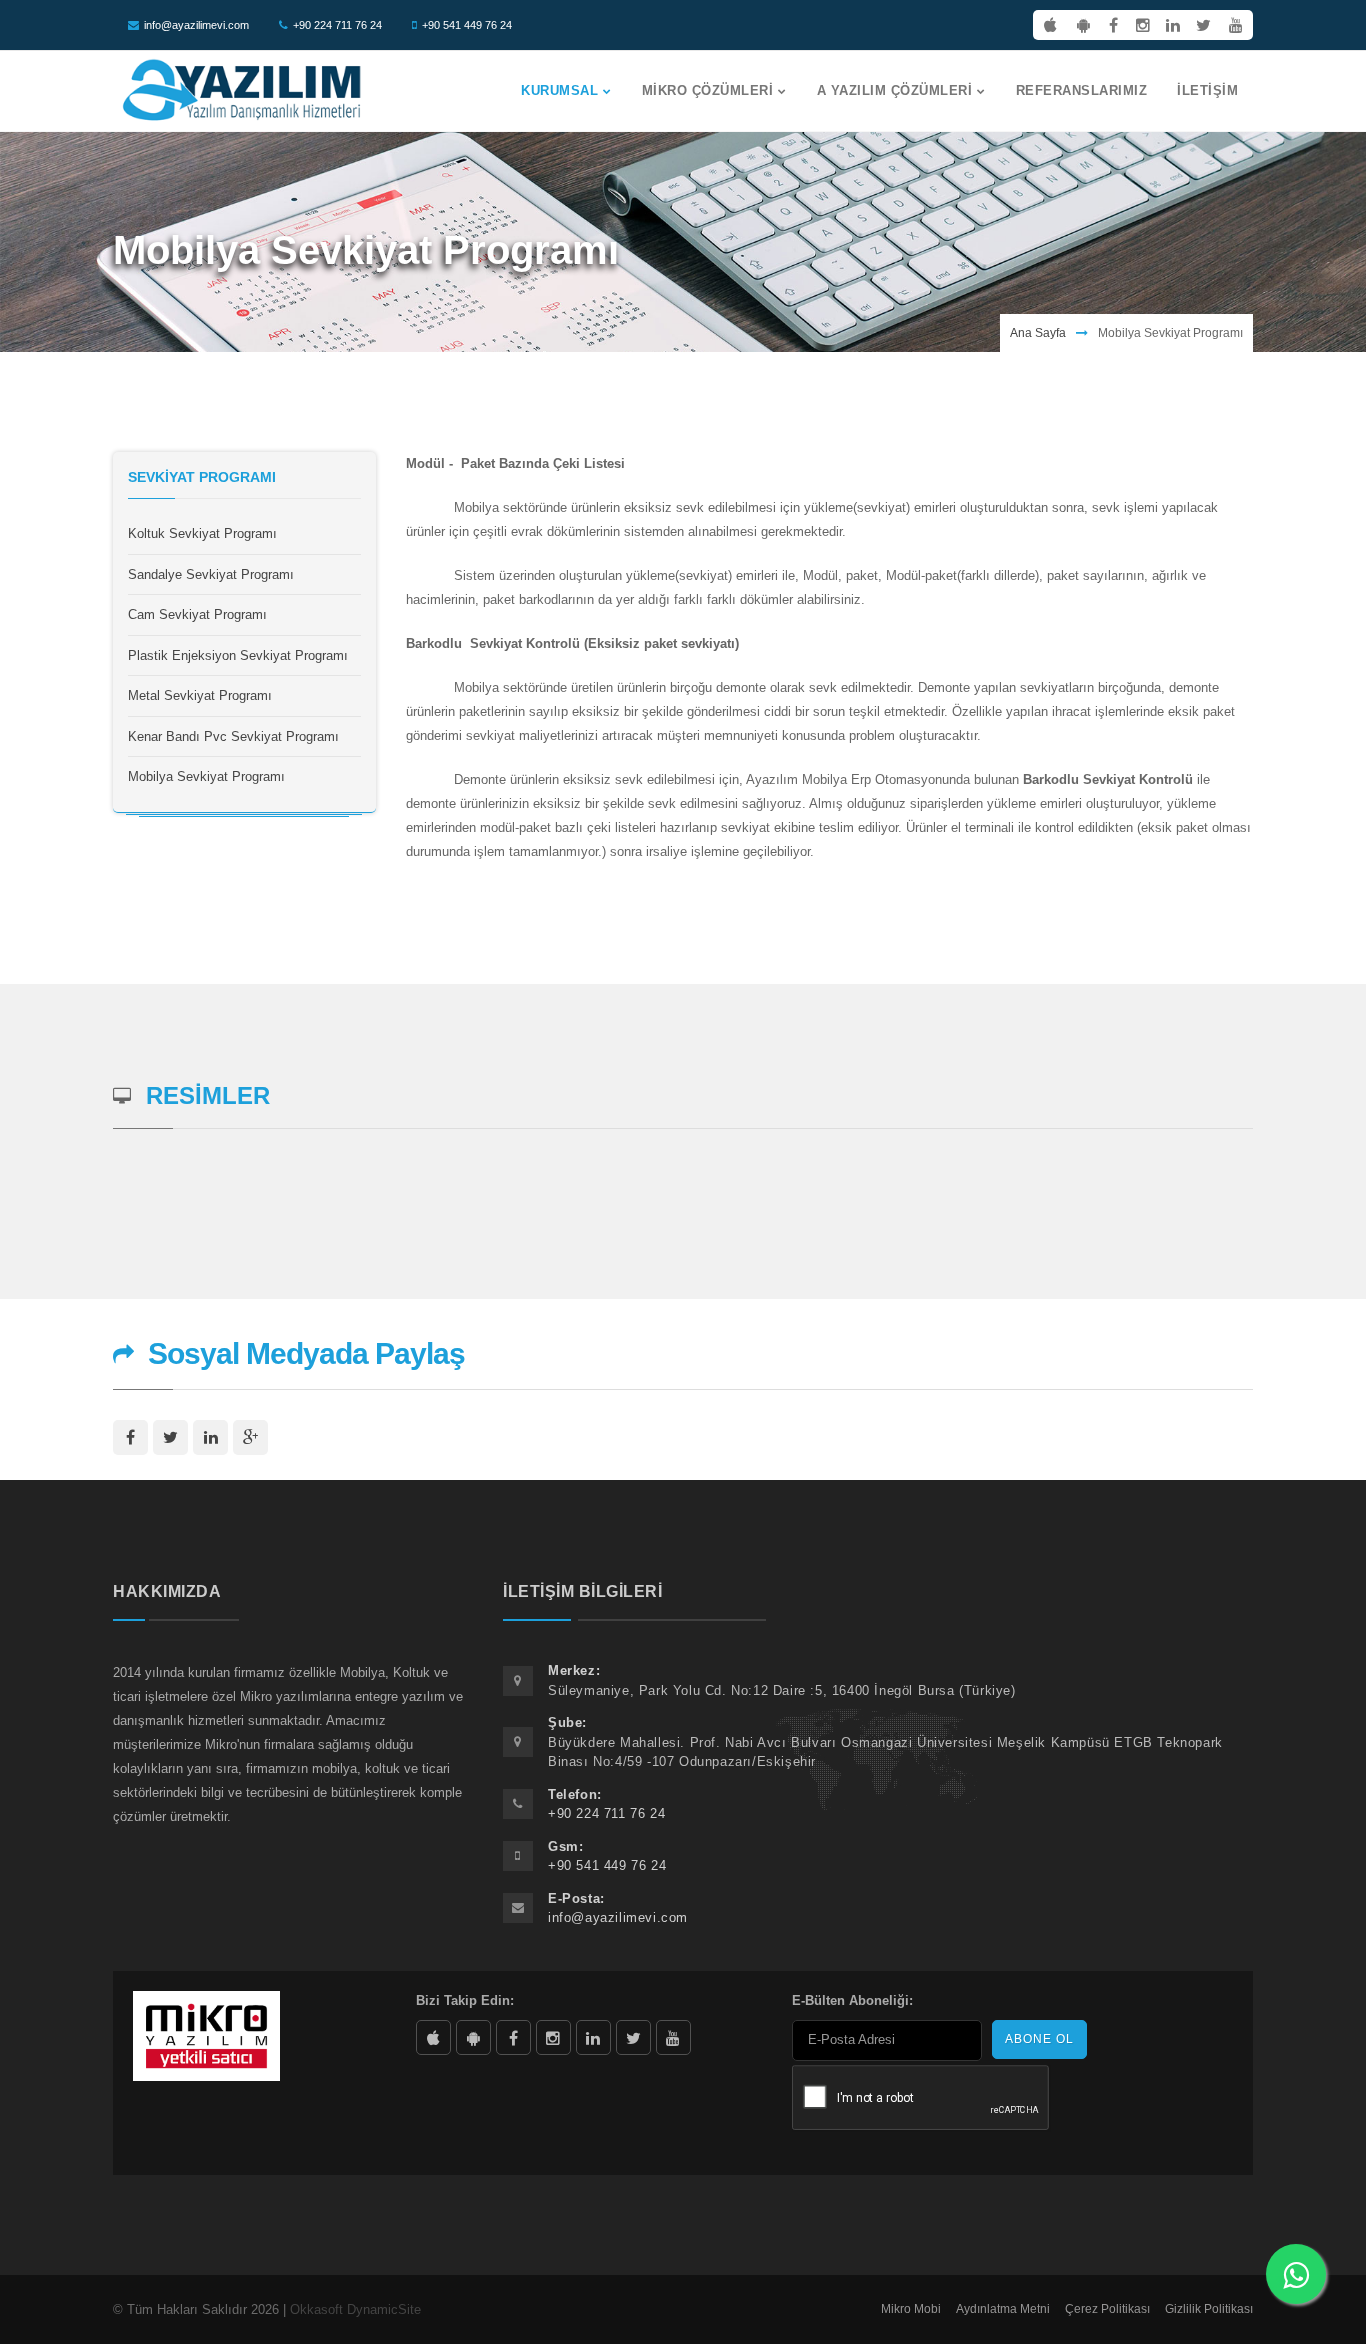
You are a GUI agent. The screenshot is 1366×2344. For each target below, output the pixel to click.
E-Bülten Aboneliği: (852, 2000)
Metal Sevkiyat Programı (200, 695)
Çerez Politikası (1107, 2309)
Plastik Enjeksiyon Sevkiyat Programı (238, 655)
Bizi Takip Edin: (465, 2000)
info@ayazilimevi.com (196, 25)
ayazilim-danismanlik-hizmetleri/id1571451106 (433, 2037)
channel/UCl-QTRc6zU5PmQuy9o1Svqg (673, 2037)
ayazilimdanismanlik (553, 2037)
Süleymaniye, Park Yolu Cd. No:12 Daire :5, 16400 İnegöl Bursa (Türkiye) (782, 1690)
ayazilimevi (513, 2037)
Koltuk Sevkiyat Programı (202, 533)
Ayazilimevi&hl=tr (473, 2037)
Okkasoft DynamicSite (355, 2309)
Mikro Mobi (911, 2309)
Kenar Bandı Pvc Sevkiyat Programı (233, 736)
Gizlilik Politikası (1209, 2309)
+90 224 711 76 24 (337, 25)
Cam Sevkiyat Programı (197, 614)
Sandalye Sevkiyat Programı (211, 574)
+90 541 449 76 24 (467, 25)
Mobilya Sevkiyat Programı (206, 776)
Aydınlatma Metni (1003, 2309)
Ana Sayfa (1038, 333)
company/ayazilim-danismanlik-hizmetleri (593, 2037)
